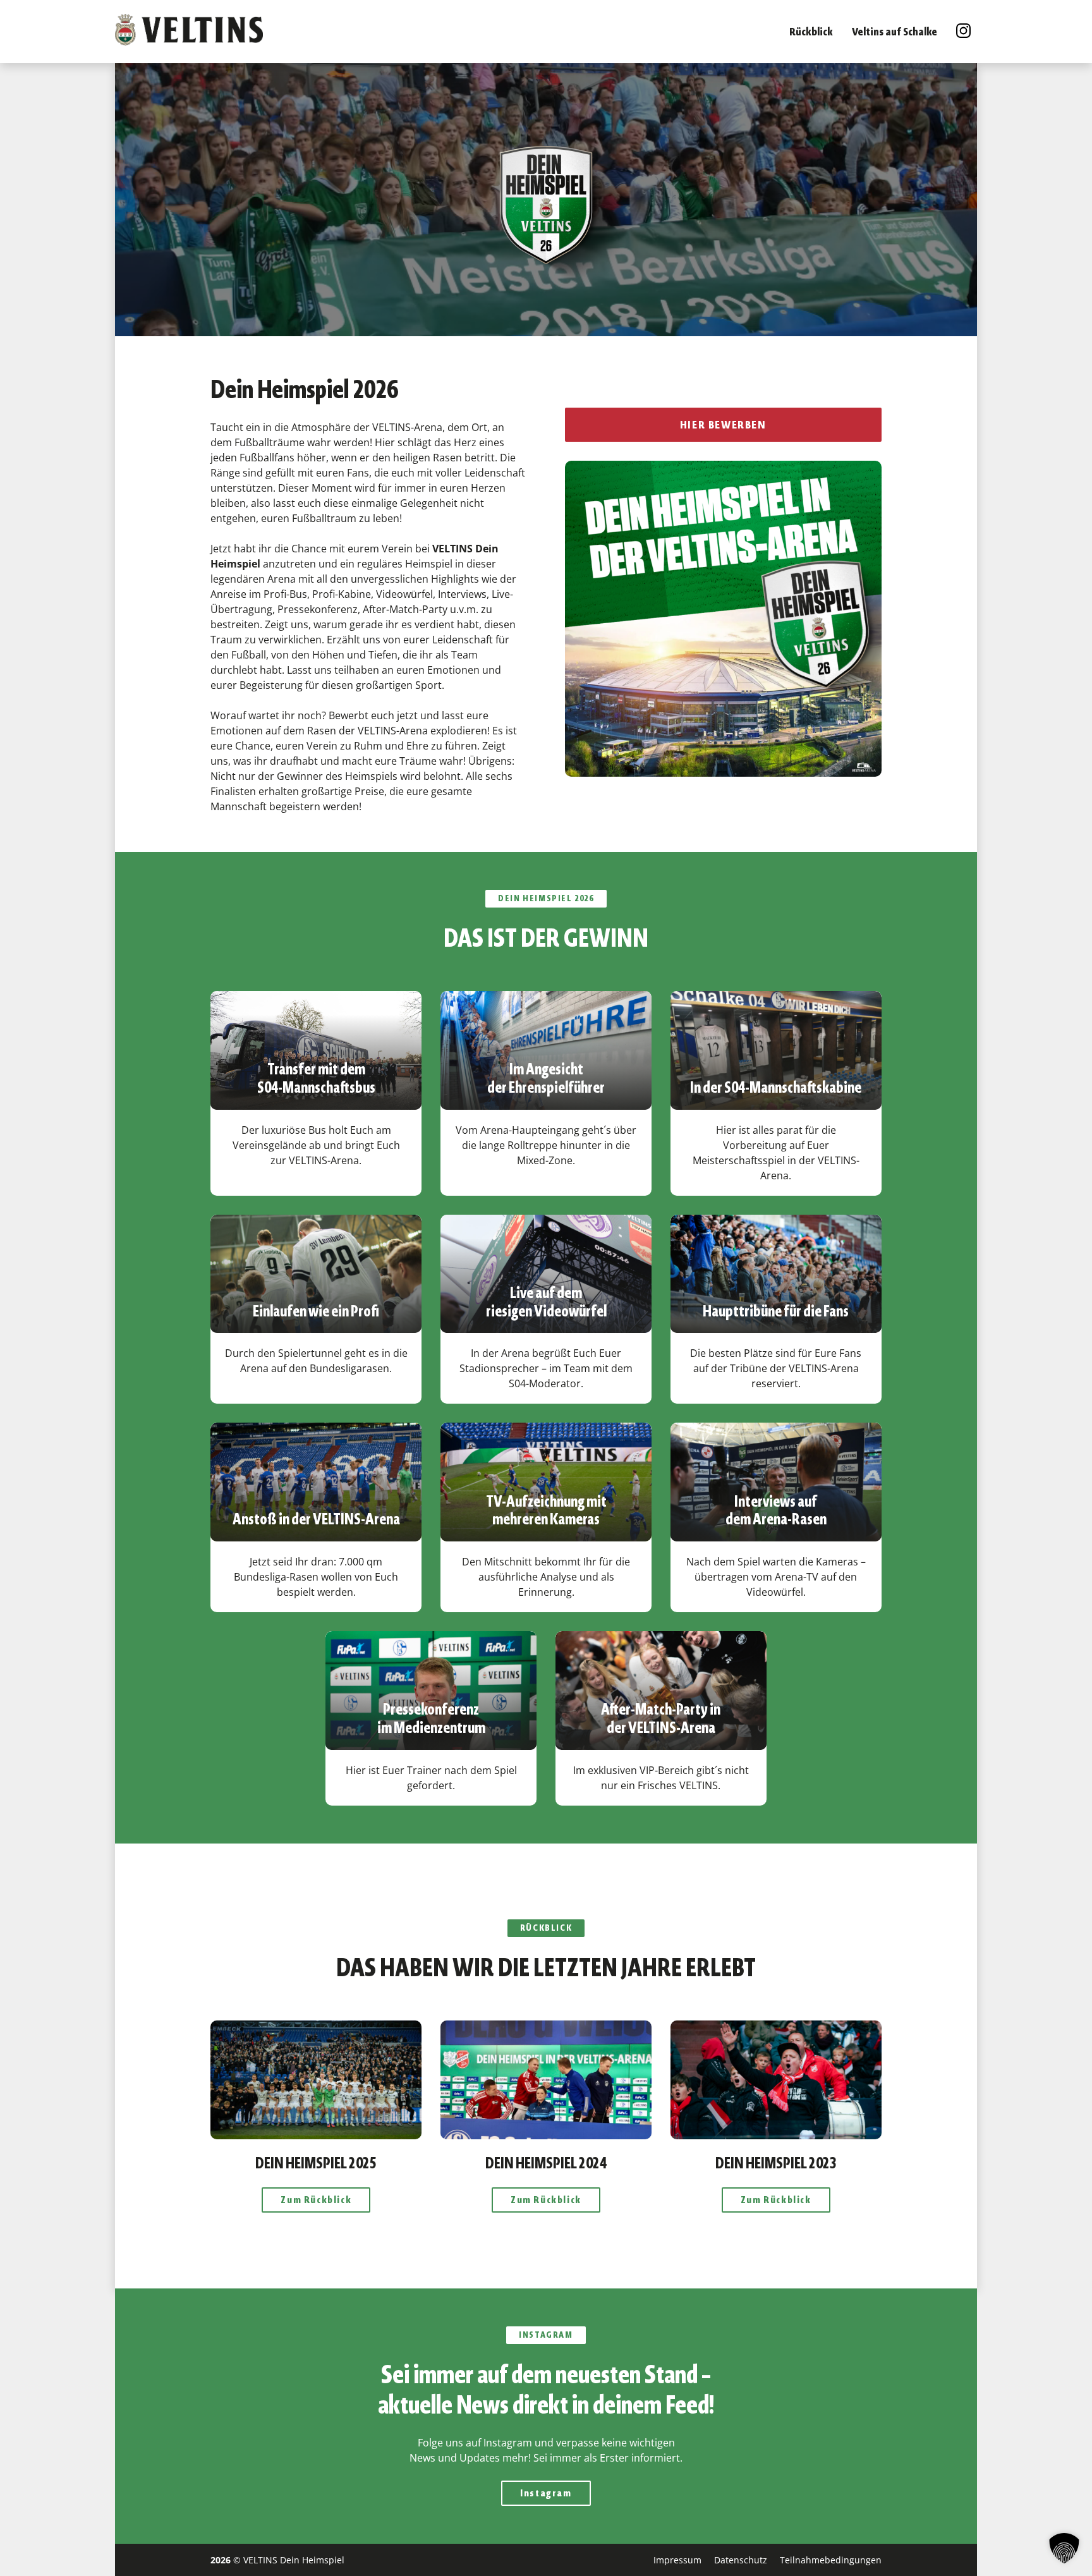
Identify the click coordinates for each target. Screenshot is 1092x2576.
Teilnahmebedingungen (831, 2560)
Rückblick (811, 32)
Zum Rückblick (316, 2200)
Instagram (546, 2493)
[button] (1064, 2548)
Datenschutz (741, 2560)
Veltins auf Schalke (895, 32)
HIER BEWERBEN (723, 425)
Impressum (677, 2560)
